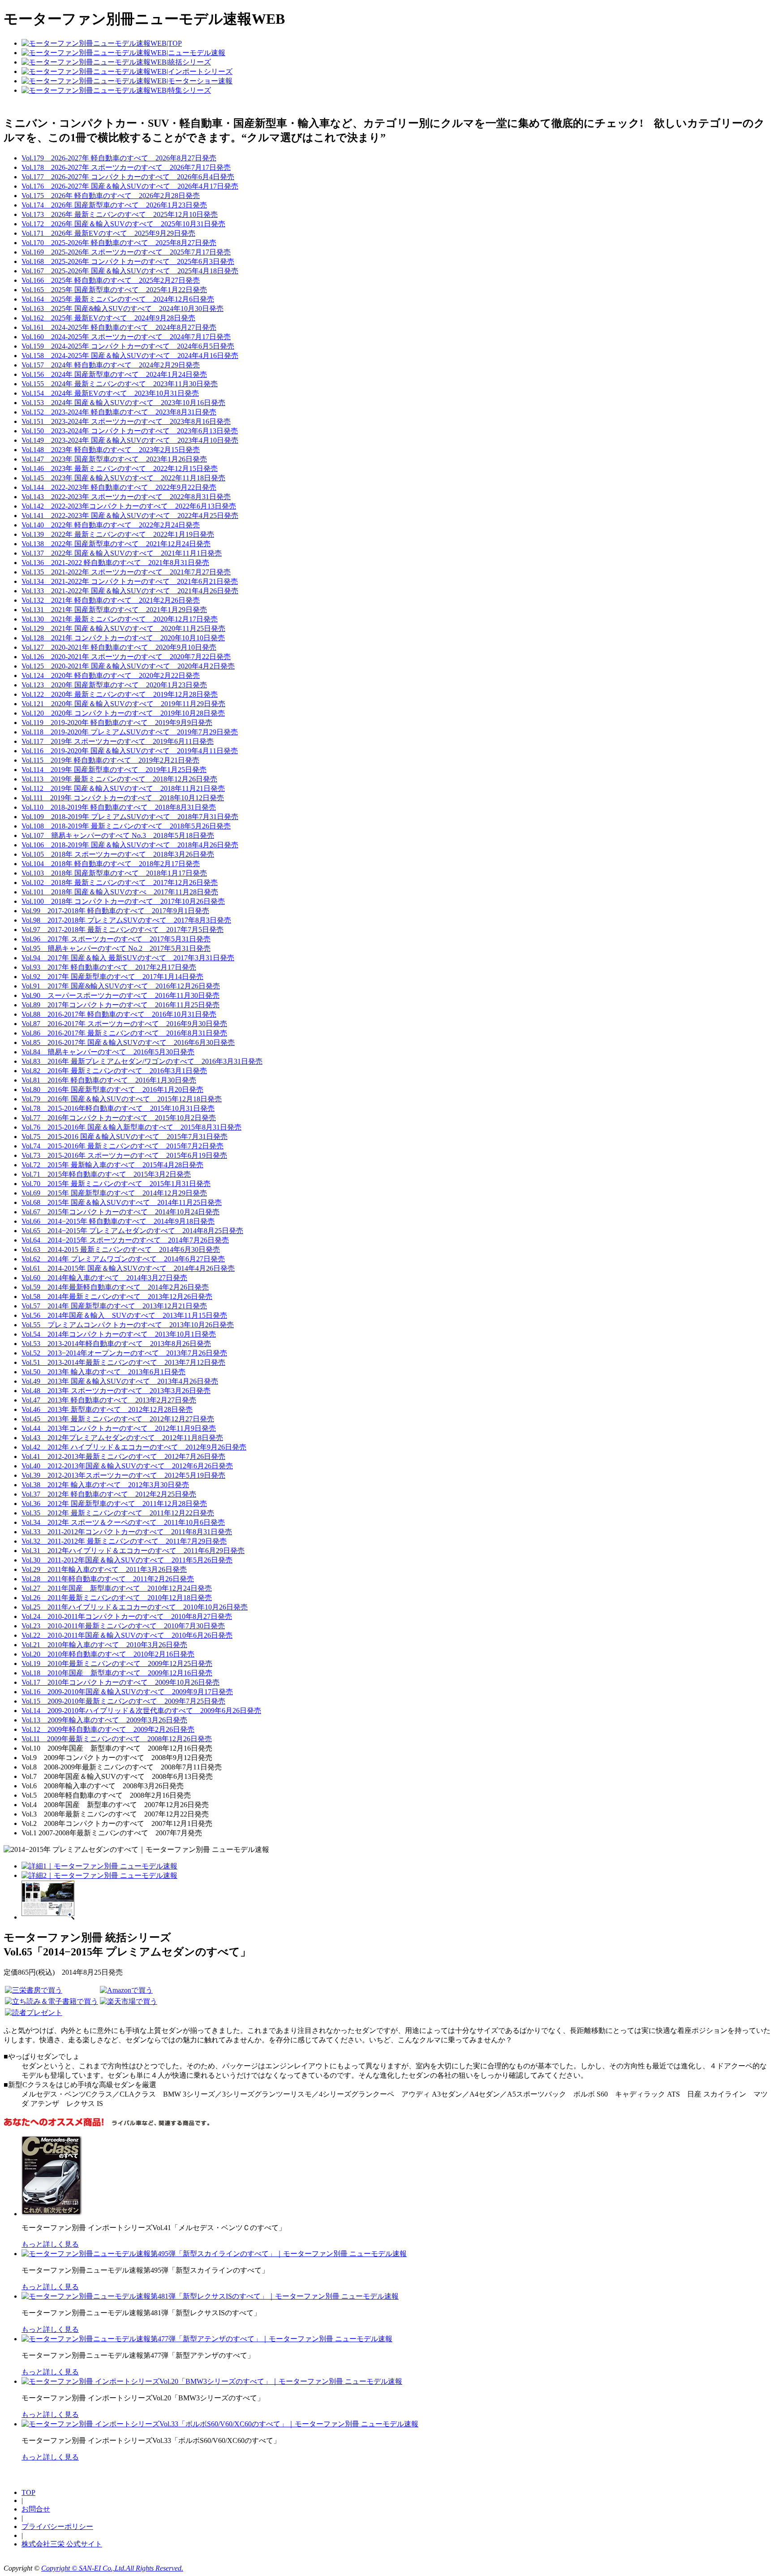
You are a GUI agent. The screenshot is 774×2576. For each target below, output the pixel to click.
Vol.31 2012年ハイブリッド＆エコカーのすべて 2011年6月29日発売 (133, 1551)
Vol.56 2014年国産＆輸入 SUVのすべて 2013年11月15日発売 (124, 1315)
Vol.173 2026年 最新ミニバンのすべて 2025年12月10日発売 (120, 214)
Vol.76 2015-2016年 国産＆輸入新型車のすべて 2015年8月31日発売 (131, 1127)
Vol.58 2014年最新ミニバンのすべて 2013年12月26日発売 (117, 1297)
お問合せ (36, 2509)
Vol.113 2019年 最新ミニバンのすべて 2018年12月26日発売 (119, 779)
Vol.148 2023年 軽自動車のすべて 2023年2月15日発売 (111, 450)
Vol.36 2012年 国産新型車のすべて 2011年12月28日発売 (114, 1504)
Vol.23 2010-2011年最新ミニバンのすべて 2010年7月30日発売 (123, 1626)
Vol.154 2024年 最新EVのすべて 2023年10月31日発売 (110, 393)
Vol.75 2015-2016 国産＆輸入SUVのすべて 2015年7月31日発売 (125, 1137)
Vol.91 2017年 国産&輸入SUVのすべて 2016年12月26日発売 (121, 986)
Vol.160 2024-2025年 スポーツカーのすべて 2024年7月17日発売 (126, 337)
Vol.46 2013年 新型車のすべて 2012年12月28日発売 (107, 1409)
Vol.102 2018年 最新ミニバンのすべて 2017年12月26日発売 (120, 882)
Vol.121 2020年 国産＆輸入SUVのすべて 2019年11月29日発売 (123, 704)
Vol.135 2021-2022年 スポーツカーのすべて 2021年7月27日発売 (126, 572)
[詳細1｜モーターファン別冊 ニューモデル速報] (99, 1866)
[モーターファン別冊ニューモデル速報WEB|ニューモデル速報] (123, 53)
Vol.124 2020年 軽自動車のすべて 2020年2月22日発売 (111, 675)
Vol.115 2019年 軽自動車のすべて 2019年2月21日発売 (110, 760)
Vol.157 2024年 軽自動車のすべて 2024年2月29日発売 (111, 365)
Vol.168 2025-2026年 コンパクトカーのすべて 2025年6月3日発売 (128, 261)
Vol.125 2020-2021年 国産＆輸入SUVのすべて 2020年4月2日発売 (128, 666)
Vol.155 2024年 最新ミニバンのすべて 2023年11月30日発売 (120, 384)
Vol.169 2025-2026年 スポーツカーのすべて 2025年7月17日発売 (126, 252)
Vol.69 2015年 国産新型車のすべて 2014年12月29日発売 (114, 1193)
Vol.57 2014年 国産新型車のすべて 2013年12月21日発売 (114, 1306)
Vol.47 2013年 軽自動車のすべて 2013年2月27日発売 (109, 1400)
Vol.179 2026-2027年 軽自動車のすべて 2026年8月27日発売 (119, 158)
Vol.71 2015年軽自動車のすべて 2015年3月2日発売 (106, 1174)
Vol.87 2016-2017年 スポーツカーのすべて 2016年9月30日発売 (124, 1024)
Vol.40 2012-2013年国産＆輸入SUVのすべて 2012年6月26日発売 (127, 1466)
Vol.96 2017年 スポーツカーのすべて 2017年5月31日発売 (116, 939)
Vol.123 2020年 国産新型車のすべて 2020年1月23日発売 (114, 685)
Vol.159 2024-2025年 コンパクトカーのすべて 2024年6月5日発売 (128, 346)
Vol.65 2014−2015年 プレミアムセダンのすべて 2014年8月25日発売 (132, 1231)
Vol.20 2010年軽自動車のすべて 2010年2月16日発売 (108, 1654)
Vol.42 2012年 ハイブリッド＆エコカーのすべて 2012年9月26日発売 (134, 1447)
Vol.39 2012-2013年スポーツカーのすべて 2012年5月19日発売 (123, 1475)
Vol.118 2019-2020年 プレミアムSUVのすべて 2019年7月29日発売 (130, 732)
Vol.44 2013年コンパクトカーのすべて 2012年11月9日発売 (119, 1428)
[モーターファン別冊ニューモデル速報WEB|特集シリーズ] (116, 90)
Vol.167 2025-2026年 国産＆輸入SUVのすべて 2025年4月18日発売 (130, 271)
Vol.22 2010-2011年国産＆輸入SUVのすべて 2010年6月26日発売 (127, 1635)
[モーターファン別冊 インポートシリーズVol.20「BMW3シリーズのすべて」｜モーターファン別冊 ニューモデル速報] (212, 2381)
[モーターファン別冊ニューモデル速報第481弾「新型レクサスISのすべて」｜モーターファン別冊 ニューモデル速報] (210, 2296)
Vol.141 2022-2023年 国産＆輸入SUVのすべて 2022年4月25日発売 (130, 516)
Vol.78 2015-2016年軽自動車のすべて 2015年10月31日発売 (118, 1108)
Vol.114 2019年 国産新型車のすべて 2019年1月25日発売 (114, 770)
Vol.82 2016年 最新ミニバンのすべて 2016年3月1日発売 (114, 1071)
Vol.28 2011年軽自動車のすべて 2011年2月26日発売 (108, 1579)
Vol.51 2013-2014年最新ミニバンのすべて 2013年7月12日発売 (123, 1362)
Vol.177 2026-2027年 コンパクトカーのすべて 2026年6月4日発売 (128, 177)
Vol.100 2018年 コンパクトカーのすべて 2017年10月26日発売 (123, 901)
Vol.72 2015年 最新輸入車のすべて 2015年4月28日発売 (112, 1165)
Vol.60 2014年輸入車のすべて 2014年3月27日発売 (104, 1278)
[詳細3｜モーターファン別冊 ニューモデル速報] (48, 1917)
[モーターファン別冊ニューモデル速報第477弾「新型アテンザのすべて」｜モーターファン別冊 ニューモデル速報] (207, 2339)
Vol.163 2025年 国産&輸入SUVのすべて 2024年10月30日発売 (123, 309)
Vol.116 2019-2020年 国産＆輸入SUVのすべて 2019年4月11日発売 (130, 751)
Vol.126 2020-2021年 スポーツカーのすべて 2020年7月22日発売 (126, 657)
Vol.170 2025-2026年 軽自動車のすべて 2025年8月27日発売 (119, 243)
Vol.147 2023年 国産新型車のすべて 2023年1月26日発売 (114, 459)
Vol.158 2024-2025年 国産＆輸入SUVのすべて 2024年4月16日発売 (130, 356)
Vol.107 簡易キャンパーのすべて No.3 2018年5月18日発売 (118, 835)
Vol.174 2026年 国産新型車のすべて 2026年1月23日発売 (114, 205)
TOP (28, 2492)
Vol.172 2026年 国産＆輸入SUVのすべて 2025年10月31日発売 (123, 224)
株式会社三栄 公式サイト (62, 2544)
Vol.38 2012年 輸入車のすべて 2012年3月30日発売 (105, 1485)
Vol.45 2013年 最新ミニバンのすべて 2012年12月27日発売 (118, 1419)
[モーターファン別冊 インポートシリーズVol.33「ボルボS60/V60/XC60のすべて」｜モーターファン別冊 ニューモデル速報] (220, 2424)
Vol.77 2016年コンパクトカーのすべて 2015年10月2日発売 (119, 1118)
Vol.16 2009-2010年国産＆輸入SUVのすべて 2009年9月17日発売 (127, 1692)
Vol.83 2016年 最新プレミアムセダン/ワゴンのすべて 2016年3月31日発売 (142, 1061)
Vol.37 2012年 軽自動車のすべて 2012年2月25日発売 (109, 1494)
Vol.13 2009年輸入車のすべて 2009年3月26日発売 (104, 1720)
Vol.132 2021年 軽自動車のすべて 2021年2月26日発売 (111, 600)
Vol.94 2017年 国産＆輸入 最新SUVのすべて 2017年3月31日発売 (128, 958)
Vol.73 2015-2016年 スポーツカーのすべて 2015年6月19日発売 (124, 1155)
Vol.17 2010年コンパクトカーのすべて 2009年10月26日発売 (120, 1682)
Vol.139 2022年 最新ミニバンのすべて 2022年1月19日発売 (118, 534)
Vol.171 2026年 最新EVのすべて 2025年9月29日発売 (108, 233)
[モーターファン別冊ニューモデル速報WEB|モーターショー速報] (127, 81)
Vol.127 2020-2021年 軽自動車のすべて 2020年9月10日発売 (119, 647)
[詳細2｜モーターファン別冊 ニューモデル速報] (99, 1875)
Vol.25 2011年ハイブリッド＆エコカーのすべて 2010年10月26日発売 (135, 1607)
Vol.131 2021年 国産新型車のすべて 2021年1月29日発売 (114, 610)
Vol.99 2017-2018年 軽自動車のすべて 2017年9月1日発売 (115, 911)
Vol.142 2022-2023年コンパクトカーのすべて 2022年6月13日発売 (129, 506)
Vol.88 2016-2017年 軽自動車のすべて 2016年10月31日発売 (119, 1014)
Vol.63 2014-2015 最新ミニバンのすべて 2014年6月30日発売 (121, 1249)
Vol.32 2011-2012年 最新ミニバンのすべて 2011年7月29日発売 (124, 1541)
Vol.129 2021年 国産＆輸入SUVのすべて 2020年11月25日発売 (123, 628)
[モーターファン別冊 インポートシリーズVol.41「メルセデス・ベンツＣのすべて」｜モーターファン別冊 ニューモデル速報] (53, 2214)
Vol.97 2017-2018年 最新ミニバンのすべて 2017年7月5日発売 (123, 930)
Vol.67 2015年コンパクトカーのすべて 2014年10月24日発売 (120, 1212)
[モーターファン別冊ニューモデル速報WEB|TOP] (102, 43)
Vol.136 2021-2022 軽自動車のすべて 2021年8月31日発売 (115, 563)
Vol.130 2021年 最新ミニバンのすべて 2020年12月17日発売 (120, 619)
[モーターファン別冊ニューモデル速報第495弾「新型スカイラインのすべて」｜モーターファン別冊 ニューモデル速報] (214, 2254)
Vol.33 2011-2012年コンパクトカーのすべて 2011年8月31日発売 (127, 1532)
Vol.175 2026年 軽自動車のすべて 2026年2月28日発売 (111, 196)
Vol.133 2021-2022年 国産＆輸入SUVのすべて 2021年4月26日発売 (130, 591)
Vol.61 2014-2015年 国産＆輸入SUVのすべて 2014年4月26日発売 (128, 1268)
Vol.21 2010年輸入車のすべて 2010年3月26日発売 (104, 1645)
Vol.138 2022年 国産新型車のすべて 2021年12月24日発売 (116, 544)
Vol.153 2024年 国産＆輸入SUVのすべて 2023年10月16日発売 (123, 403)
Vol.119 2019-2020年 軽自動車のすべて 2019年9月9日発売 (117, 723)
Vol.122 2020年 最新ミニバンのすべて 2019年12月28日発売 (120, 694)
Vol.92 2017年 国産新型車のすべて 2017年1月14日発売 (112, 977)
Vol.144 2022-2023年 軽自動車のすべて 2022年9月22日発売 (119, 487)
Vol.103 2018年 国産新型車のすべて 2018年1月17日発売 (114, 873)
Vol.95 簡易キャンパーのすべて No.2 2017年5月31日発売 (116, 948)
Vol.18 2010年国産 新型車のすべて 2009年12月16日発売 (117, 1673)
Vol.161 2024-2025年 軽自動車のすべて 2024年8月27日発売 (119, 327)
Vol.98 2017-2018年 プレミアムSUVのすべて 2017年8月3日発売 (126, 920)
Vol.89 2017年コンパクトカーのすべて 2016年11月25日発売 (120, 1005)
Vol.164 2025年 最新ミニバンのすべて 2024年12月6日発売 (118, 299)
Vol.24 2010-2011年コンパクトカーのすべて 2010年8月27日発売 (127, 1616)
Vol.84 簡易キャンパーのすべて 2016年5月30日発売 (108, 1052)
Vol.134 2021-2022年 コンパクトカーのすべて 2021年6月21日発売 (130, 581)
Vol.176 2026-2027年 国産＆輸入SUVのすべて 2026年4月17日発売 (130, 186)
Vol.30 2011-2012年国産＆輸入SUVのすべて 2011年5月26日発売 (127, 1560)
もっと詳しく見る (50, 2244)
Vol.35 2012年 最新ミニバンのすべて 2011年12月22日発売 (118, 1513)
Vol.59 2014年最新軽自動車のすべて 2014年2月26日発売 (115, 1287)
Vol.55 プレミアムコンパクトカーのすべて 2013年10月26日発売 (128, 1325)
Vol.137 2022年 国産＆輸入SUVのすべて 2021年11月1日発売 (122, 553)
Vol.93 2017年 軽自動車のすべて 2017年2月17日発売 (109, 967)
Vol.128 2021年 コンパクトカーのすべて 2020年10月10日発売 (123, 638)
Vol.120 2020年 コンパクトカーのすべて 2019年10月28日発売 (123, 713)
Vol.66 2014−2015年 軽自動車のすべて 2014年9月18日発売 (118, 1221)
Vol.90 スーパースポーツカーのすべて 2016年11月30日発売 (120, 995)
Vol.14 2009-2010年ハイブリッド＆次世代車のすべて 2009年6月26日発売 (141, 1711)
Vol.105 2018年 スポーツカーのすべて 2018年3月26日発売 (118, 854)
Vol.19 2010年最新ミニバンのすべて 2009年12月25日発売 (117, 1663)
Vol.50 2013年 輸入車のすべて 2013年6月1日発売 (103, 1372)
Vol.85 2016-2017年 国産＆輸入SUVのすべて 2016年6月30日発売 (128, 1042)
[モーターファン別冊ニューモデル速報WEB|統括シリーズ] (116, 62)
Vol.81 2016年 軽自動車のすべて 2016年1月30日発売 (109, 1080)
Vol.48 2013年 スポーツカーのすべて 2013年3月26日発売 (116, 1391)
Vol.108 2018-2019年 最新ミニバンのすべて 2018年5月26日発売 (126, 826)
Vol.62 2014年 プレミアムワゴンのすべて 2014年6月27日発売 (123, 1259)
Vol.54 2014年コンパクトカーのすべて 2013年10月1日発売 (119, 1334)
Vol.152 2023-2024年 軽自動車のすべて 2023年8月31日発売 (119, 412)
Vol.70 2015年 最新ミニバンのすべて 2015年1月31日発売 (116, 1184)
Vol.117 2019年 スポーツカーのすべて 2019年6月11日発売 (118, 741)
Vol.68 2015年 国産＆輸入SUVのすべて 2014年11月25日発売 (122, 1202)
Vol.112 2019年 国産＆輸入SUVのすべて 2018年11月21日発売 (123, 788)
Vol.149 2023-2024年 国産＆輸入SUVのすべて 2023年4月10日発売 (130, 440)
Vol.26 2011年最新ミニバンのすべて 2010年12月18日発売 (117, 1598)
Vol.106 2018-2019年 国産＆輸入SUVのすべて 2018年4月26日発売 (130, 845)
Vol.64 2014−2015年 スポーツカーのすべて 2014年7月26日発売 (125, 1240)
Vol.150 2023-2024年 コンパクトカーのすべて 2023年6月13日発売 (130, 431)
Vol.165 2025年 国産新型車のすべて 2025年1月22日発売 (114, 290)
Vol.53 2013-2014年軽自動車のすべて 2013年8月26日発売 (116, 1344)
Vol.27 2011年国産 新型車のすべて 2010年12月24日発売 (117, 1588)
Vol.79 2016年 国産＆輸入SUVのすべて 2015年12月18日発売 (122, 1099)
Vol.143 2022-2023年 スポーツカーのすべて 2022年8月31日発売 (126, 497)
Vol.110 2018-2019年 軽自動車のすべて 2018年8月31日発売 (119, 807)
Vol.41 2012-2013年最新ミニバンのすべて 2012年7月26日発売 (123, 1456)
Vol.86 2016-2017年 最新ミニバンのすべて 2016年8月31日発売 (124, 1033)
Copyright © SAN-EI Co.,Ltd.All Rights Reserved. (112, 2568)
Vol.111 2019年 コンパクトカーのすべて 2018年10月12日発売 (123, 798)
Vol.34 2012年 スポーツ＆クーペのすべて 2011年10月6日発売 (123, 1522)
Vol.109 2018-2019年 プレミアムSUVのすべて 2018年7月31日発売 (130, 817)
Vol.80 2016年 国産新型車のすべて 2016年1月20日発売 (112, 1090)
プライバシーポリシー (57, 2526)
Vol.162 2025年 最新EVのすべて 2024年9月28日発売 (108, 318)
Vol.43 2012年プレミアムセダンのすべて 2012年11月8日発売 (122, 1438)
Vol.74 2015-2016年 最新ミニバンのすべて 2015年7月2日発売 (123, 1146)
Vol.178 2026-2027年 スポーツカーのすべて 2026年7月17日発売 (126, 167)
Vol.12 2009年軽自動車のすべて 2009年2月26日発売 (108, 1729)
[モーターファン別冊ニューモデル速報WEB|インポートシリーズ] (127, 71)
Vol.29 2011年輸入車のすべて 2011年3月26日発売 (104, 1569)
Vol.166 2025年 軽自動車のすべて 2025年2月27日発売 (111, 280)
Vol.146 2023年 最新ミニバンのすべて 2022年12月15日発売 (120, 468)
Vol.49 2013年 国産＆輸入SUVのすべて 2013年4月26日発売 (120, 1381)
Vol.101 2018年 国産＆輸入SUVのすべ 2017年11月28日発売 (120, 892)
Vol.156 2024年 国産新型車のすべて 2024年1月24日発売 (114, 374)
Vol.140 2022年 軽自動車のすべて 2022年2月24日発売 (111, 525)
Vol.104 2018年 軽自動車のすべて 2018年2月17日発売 (111, 864)
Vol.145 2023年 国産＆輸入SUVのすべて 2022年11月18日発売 (123, 478)
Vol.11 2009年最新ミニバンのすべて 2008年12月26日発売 (117, 1739)
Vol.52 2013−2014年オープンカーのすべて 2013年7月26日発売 (124, 1353)
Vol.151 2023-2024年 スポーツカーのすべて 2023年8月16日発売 (126, 421)
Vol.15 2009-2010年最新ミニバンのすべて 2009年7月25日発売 (123, 1701)
